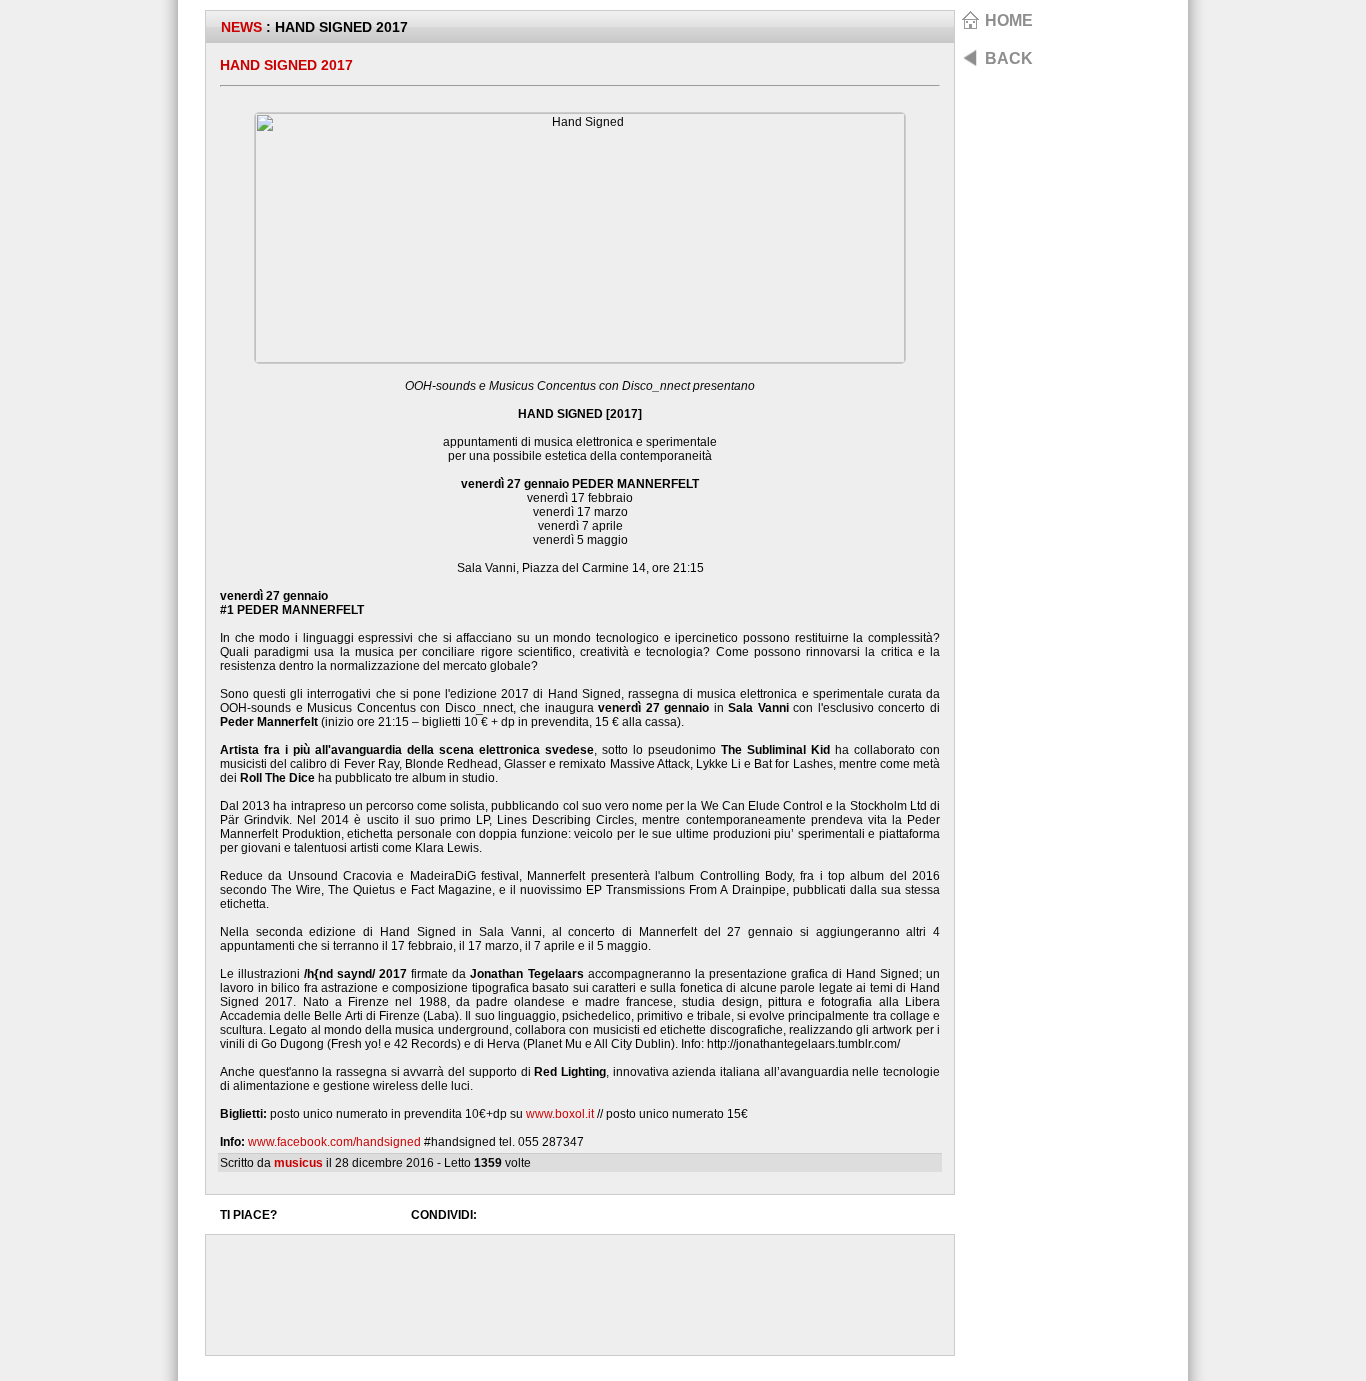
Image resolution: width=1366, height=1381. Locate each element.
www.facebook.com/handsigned (334, 1142)
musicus (298, 1163)
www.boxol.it (560, 1114)
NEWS (241, 27)
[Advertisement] (580, 1295)
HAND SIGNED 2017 (286, 65)
